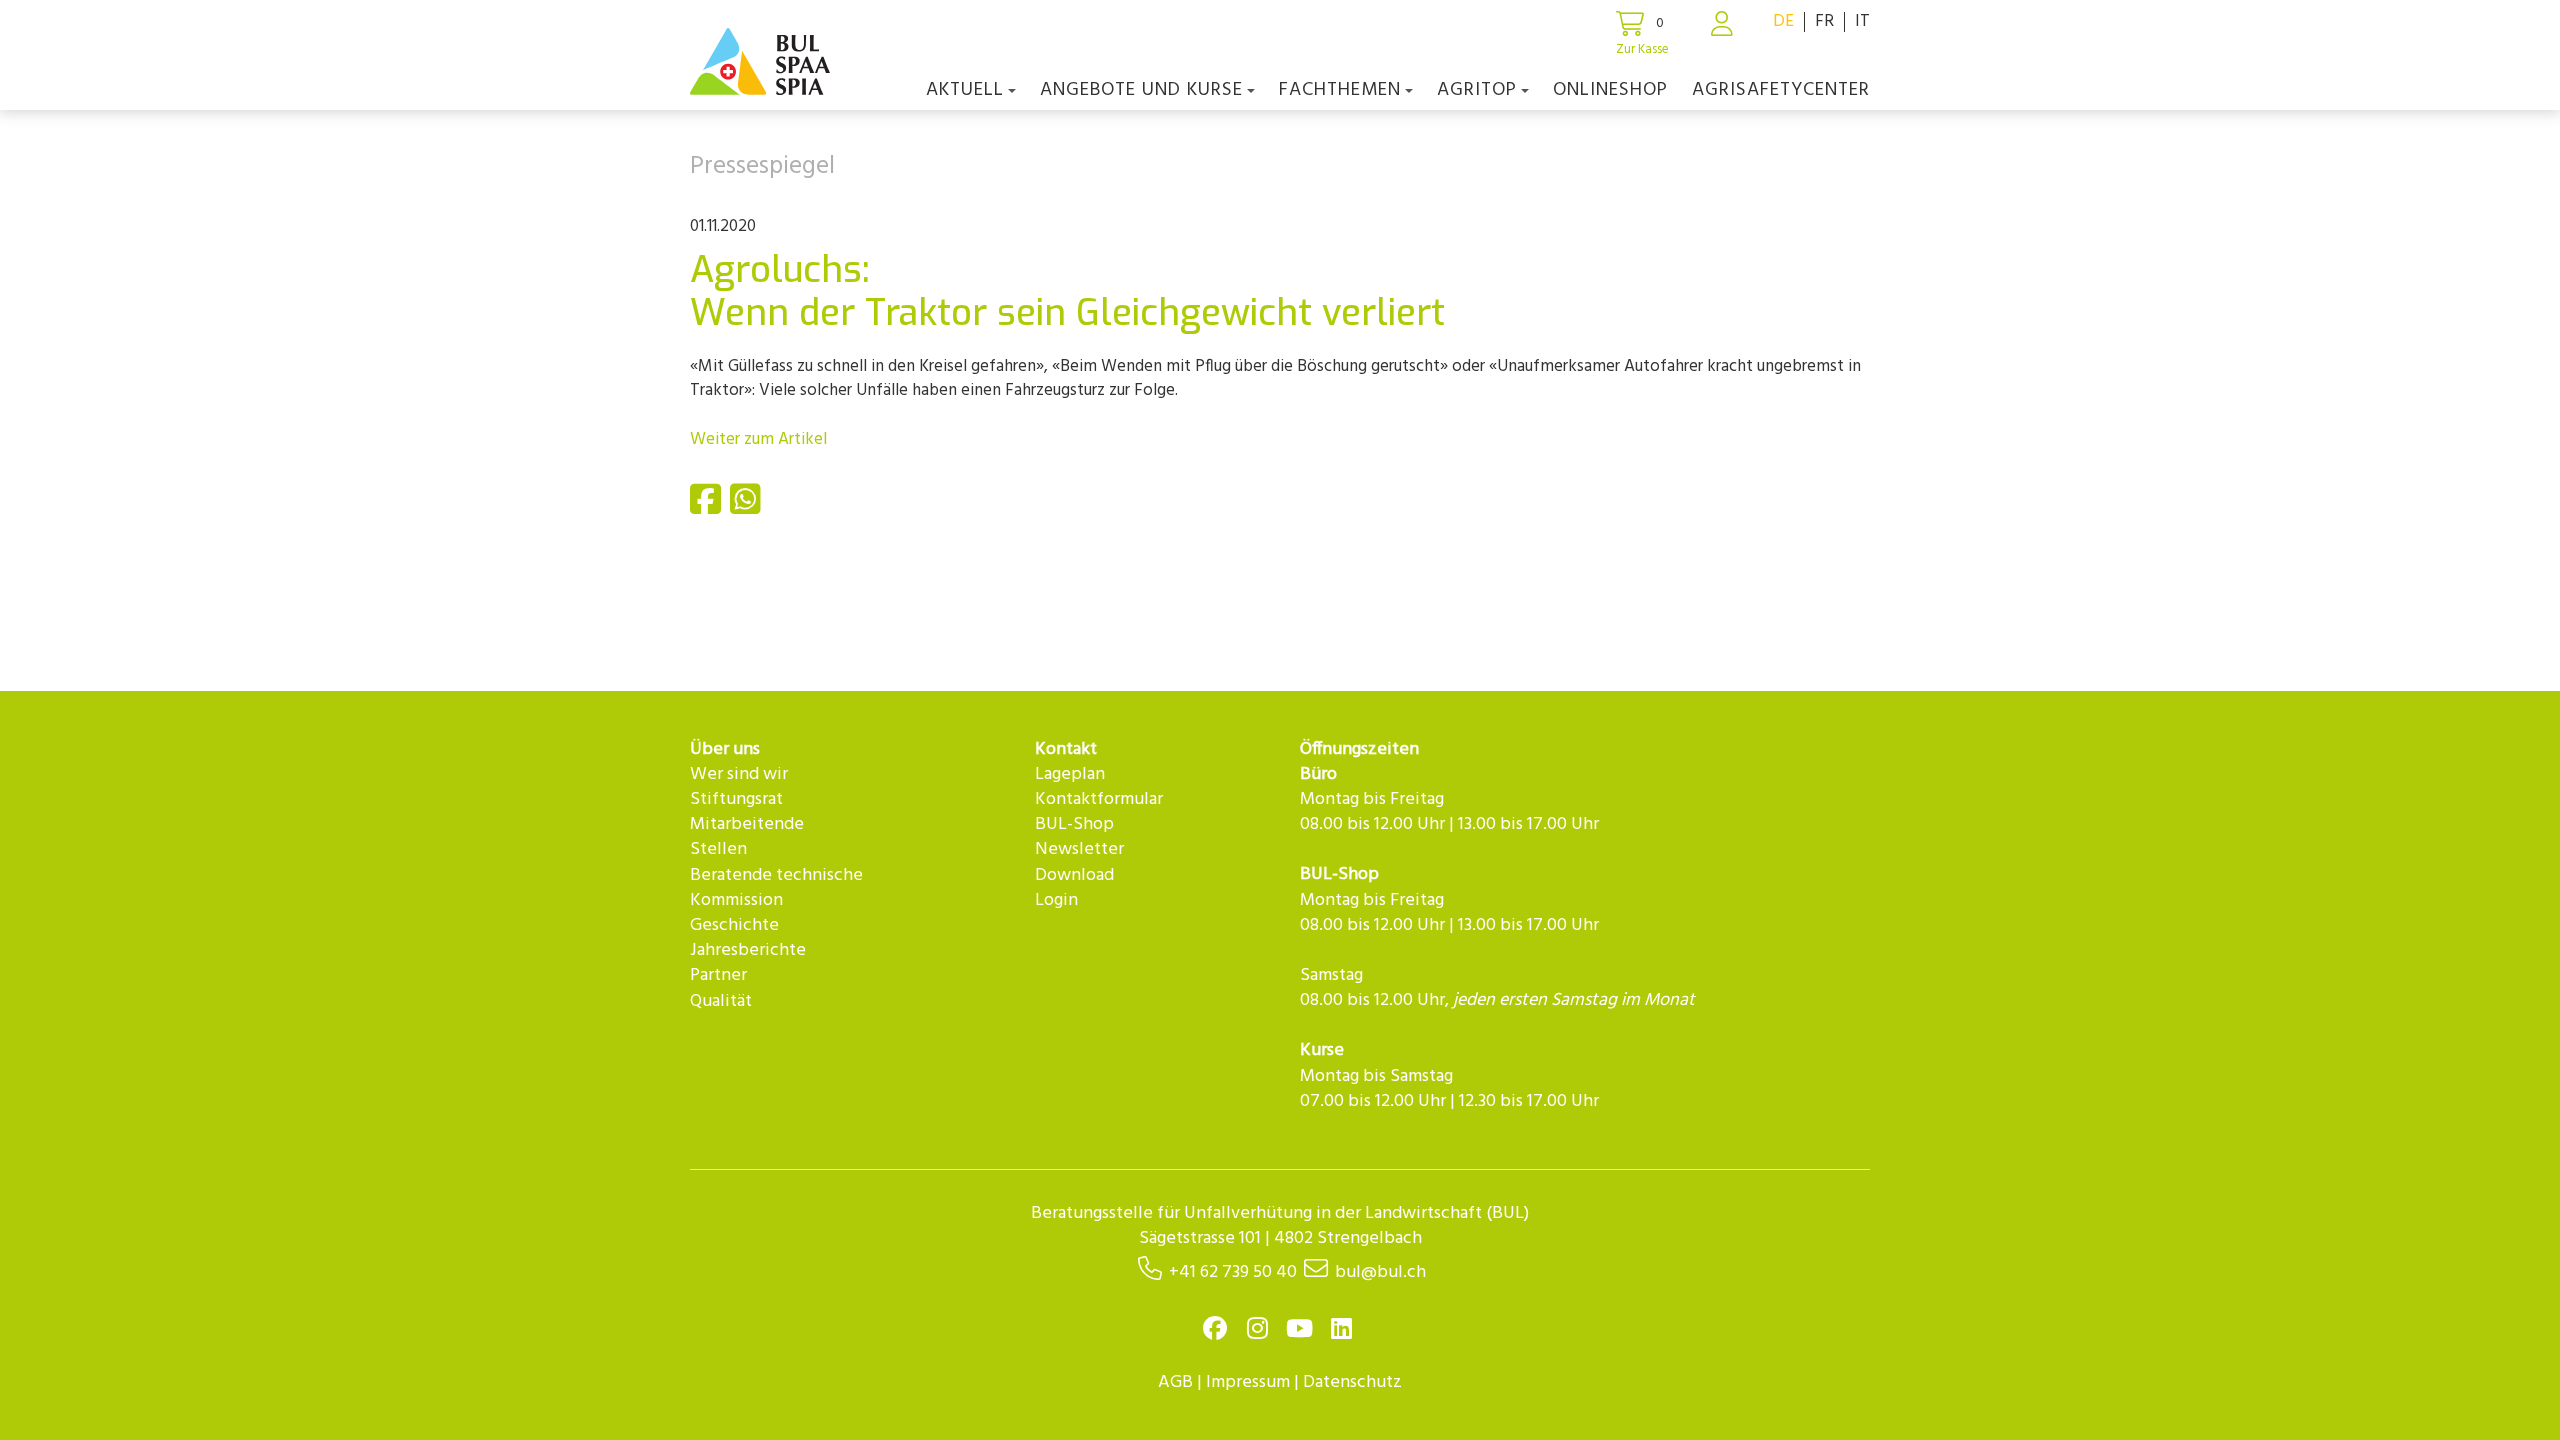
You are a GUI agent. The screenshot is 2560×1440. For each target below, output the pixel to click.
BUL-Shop (1074, 824)
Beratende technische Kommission (776, 888)
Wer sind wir (739, 774)
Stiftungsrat (736, 799)
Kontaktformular (1099, 799)
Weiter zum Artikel (758, 439)
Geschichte (734, 925)
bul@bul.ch (1380, 1272)
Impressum (1248, 1382)
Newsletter (1079, 849)
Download (1074, 875)
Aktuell (965, 90)
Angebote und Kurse (1141, 90)
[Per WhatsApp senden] (748, 507)
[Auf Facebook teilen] (708, 507)
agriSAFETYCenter (1781, 90)
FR (1824, 21)
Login (1056, 900)
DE (1783, 21)
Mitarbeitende (747, 824)
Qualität (721, 1001)
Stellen (718, 849)
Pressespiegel (762, 167)
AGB (1175, 1382)
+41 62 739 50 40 (1233, 1272)
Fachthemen (1340, 90)
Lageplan (1070, 774)
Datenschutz (1352, 1382)
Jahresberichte (748, 950)
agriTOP (1477, 90)
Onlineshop (1610, 90)
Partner (718, 975)
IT (1862, 21)
